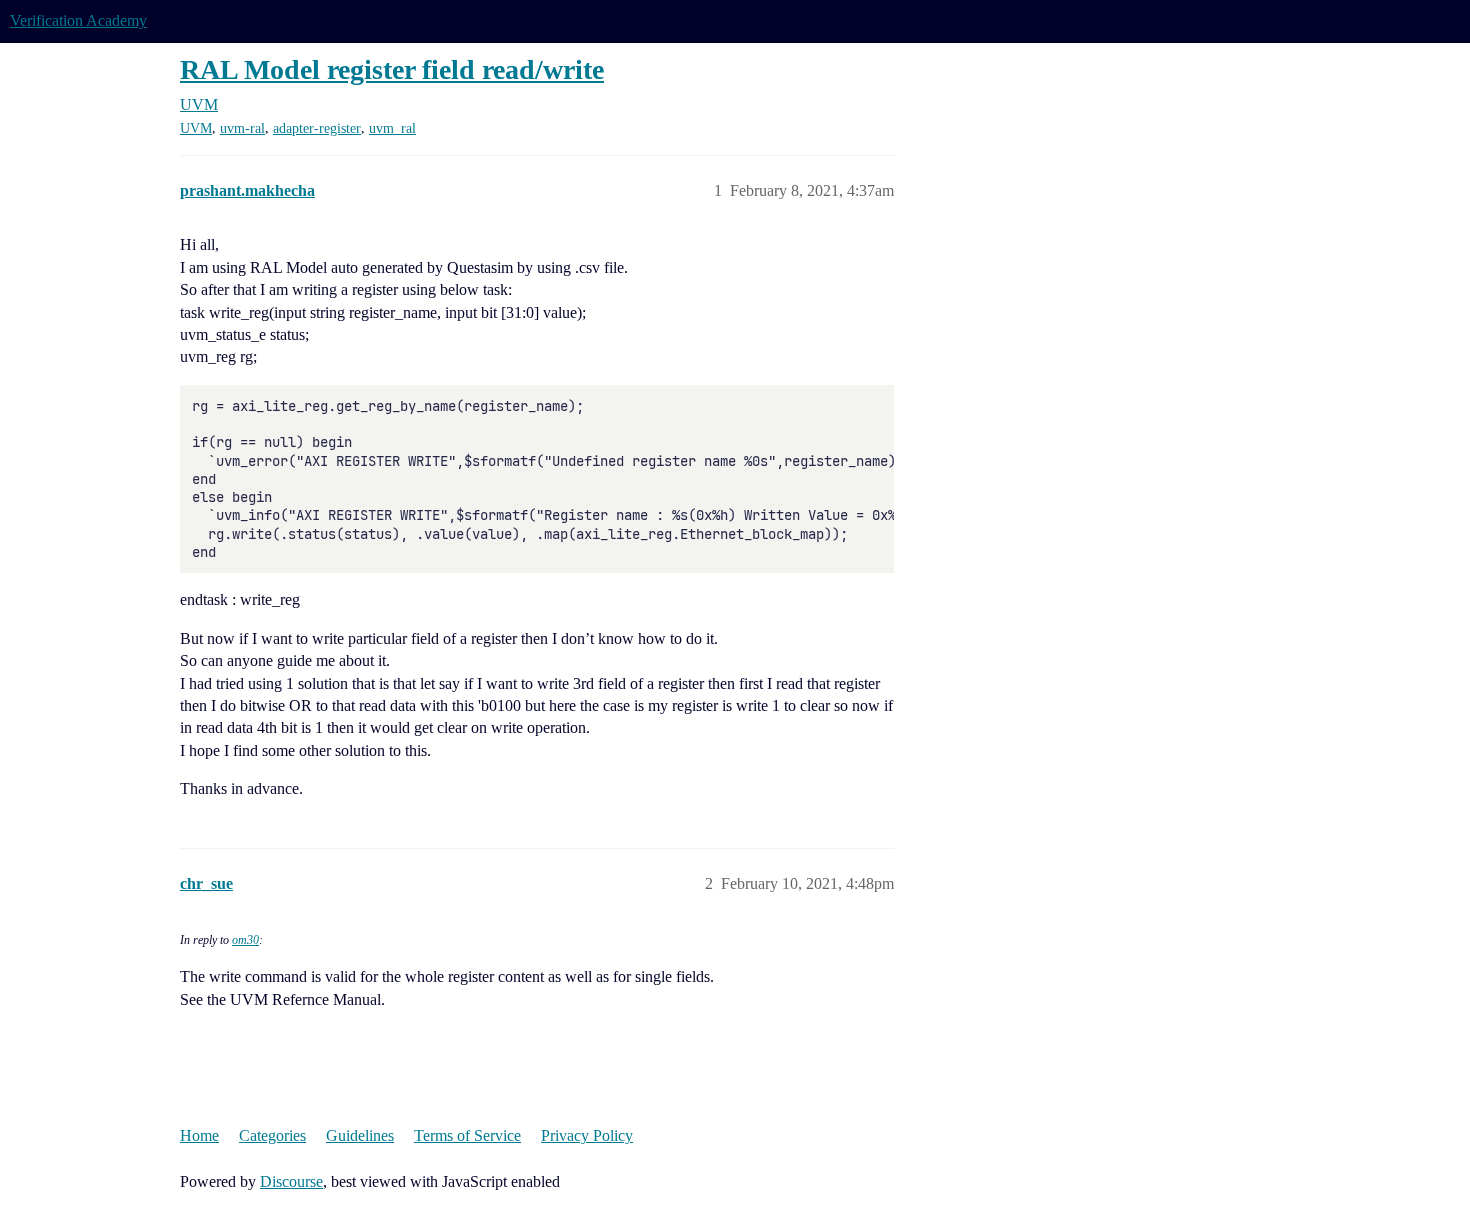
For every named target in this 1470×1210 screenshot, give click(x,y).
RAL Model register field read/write (392, 69)
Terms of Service (467, 1135)
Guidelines (360, 1135)
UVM (196, 128)
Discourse (291, 1181)
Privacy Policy (587, 1135)
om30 (245, 940)
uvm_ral (392, 128)
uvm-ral (242, 128)
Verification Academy (78, 20)
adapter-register (317, 128)
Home (199, 1135)
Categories (272, 1135)
